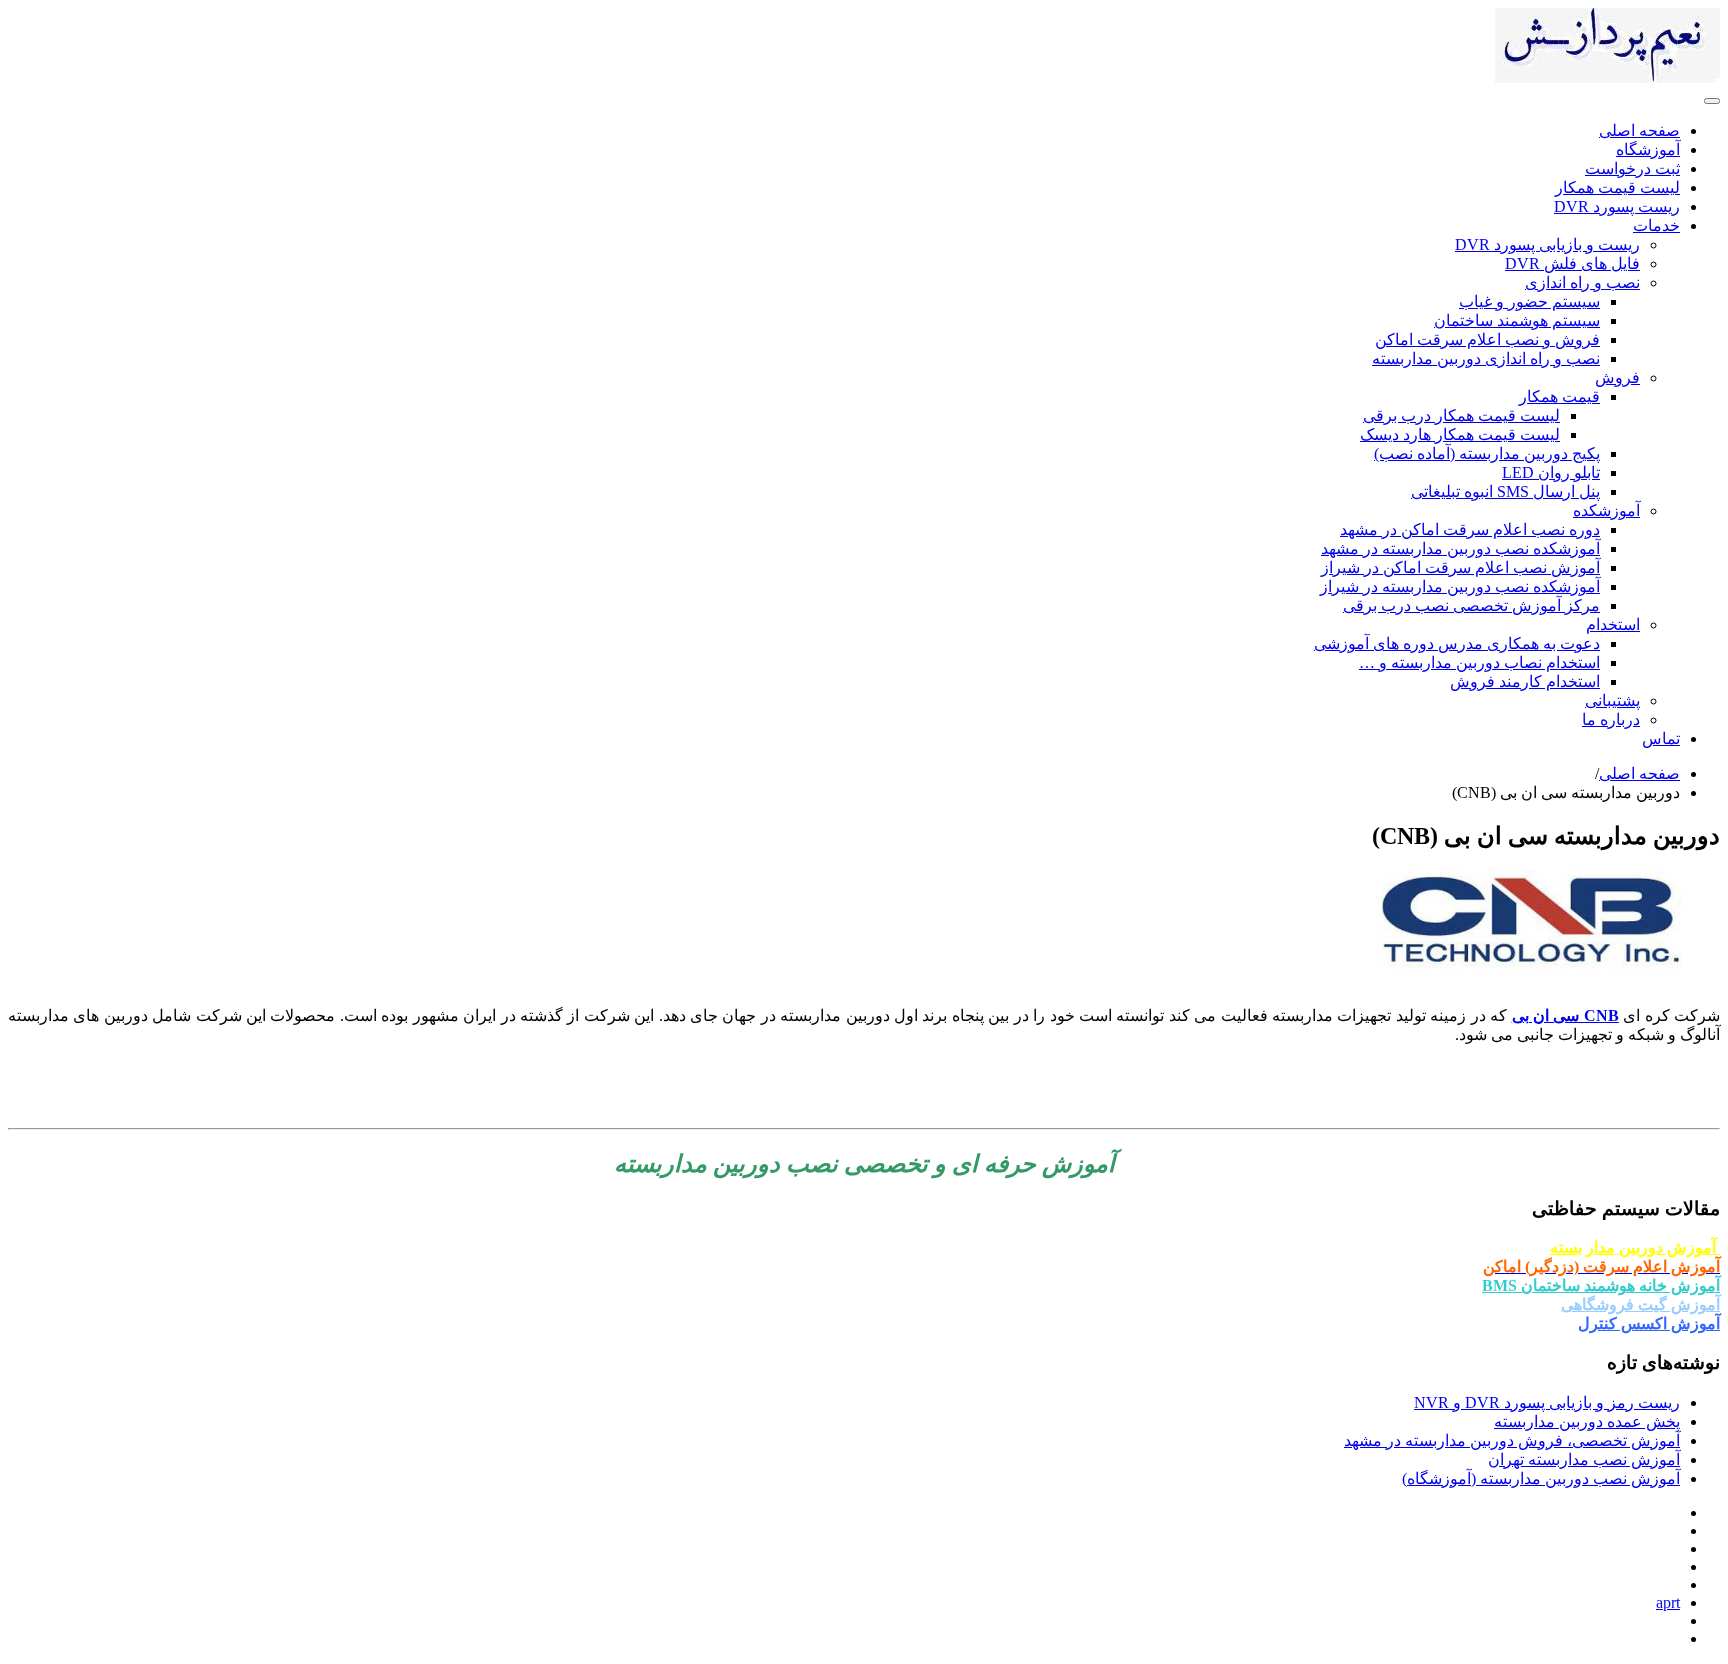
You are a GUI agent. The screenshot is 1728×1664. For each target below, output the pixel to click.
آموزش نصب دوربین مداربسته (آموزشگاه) (1541, 1478)
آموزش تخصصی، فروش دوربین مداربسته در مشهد (1512, 1440)
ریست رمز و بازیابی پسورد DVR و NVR (1547, 1402)
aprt (1668, 1602)
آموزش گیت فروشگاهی (1640, 1304)
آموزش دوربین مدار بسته (1635, 1247)
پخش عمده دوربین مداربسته (1587, 1421)
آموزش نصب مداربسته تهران (1584, 1459)
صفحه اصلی (1639, 773)
